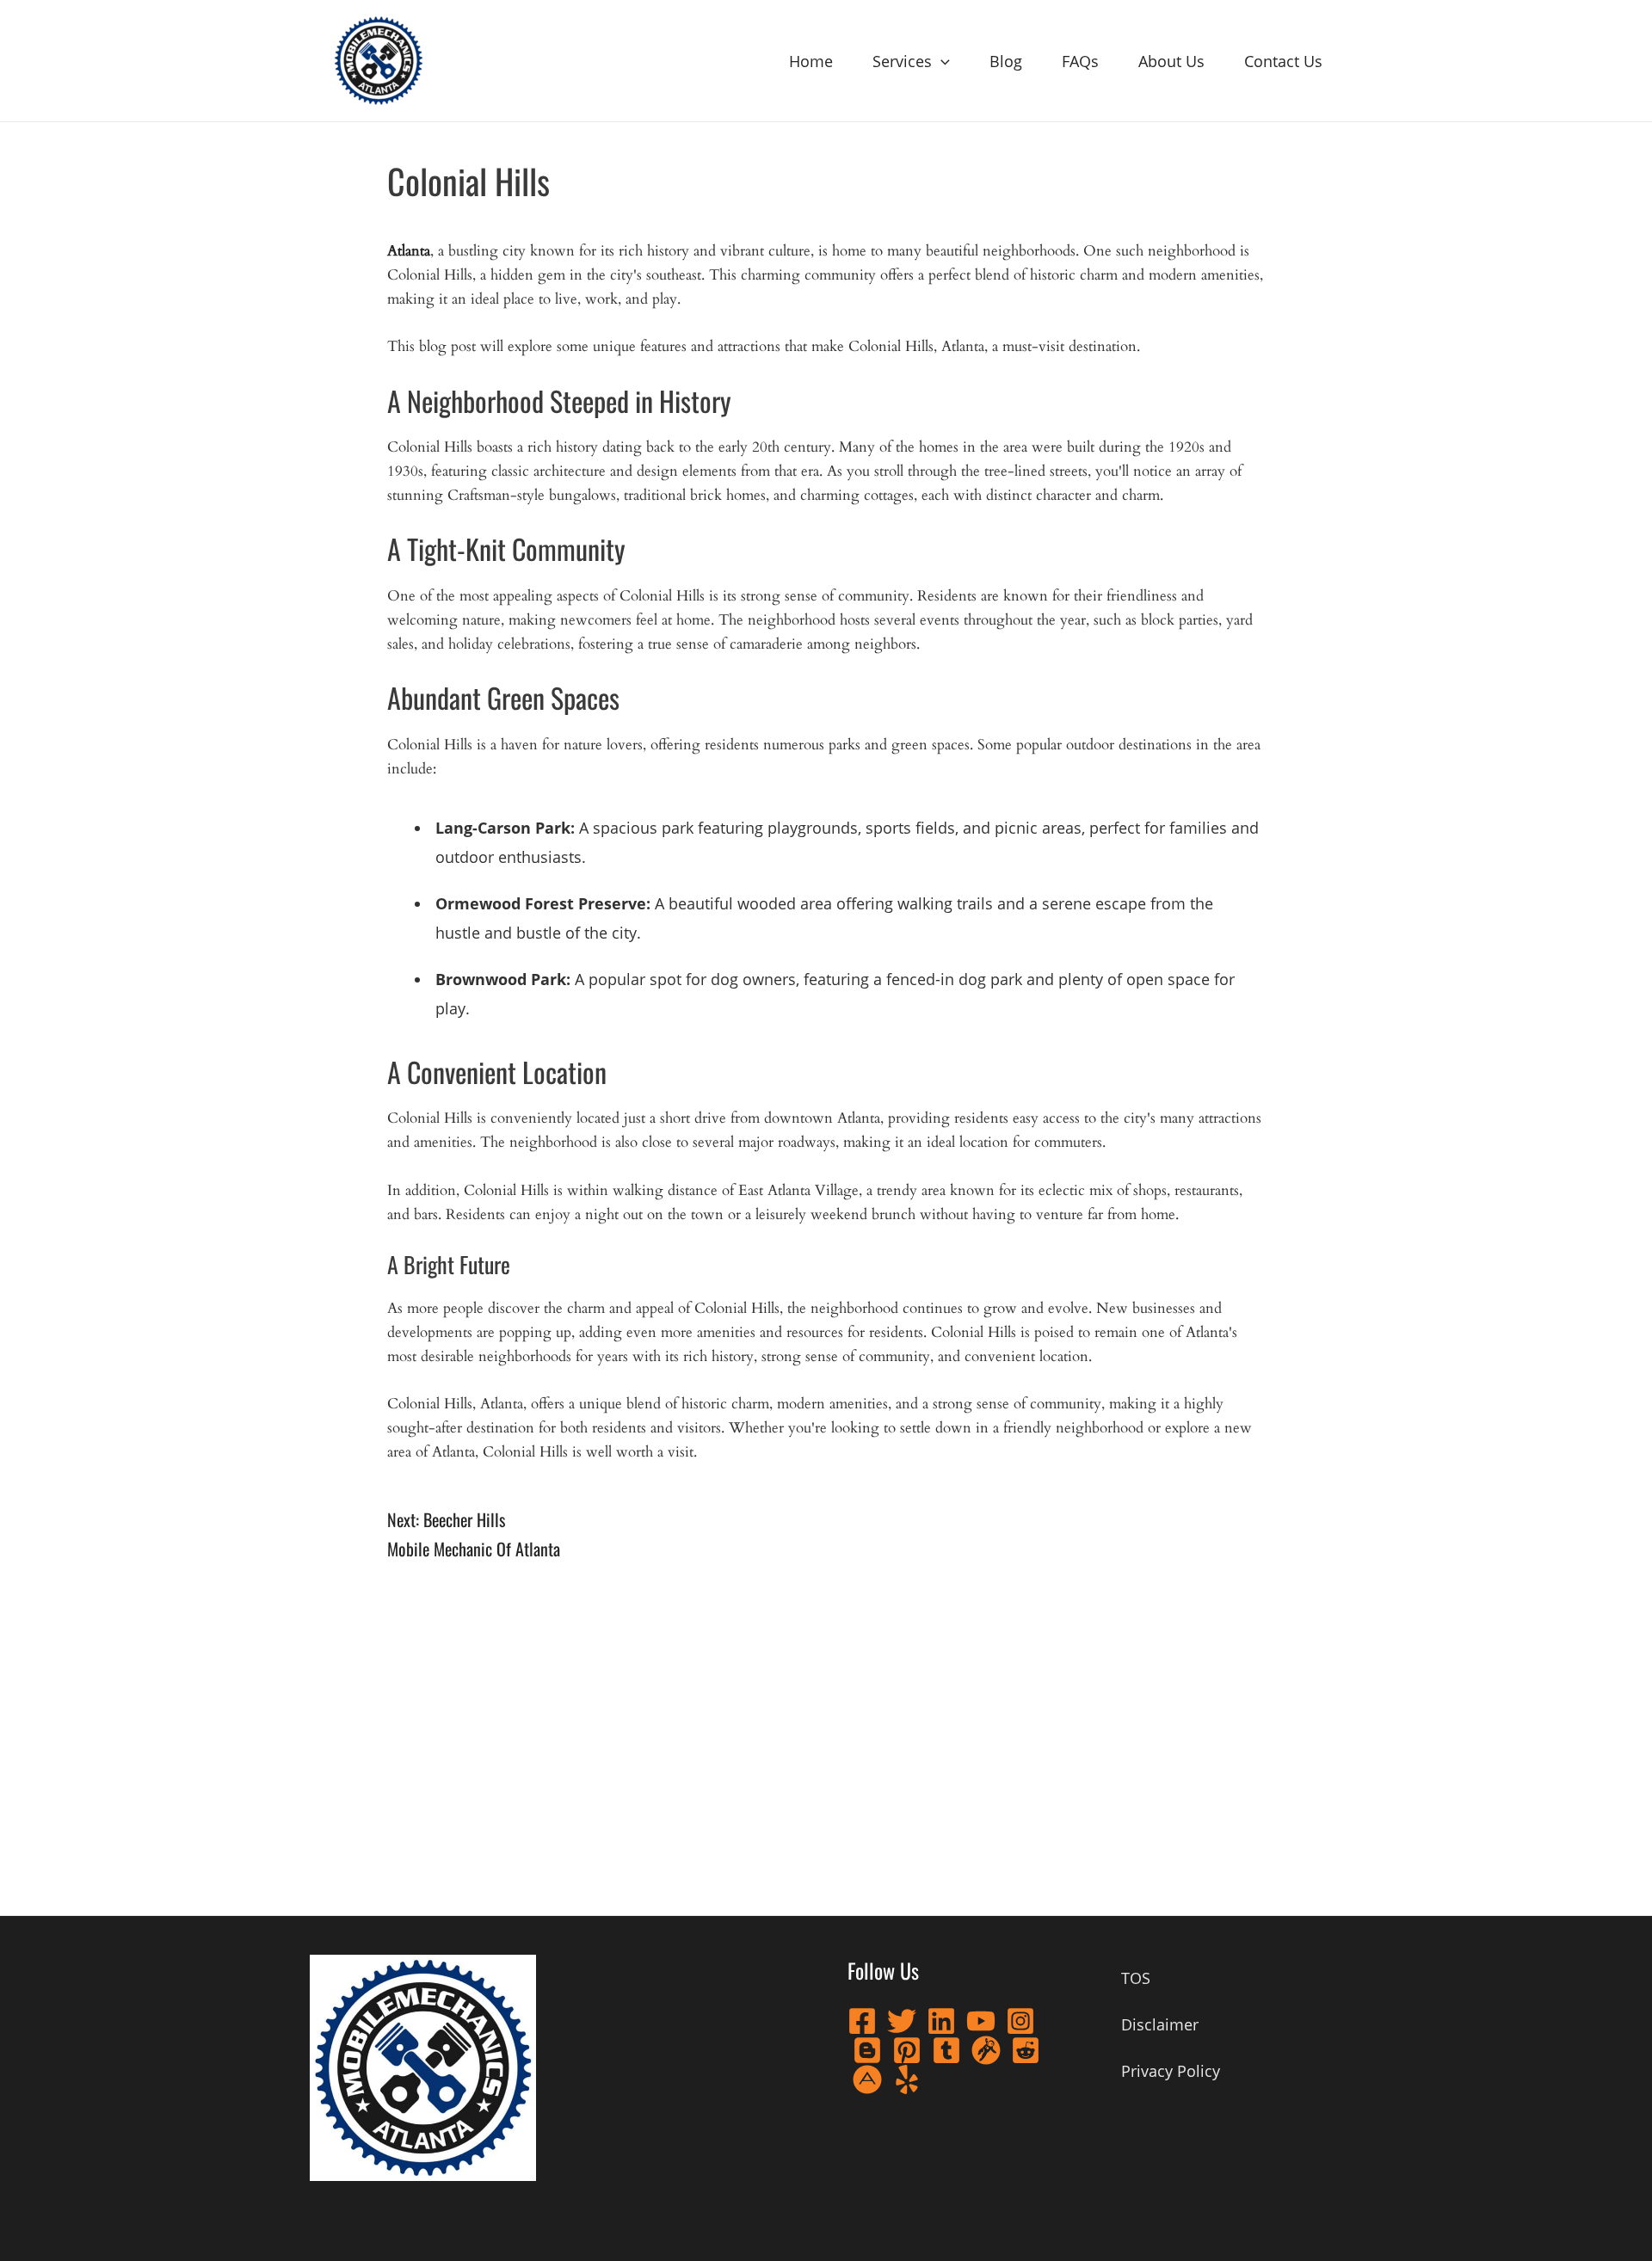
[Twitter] (902, 2021)
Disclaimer (1160, 2024)
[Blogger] (867, 2050)
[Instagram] (1020, 2021)
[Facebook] (862, 2021)
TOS (1136, 1978)
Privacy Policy (1171, 2071)
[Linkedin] (941, 2021)
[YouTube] (981, 2021)
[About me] (867, 2079)
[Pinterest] (907, 2050)
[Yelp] (907, 2079)
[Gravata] (986, 2050)
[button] (941, 61)
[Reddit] (1026, 2050)
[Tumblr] (946, 2050)
